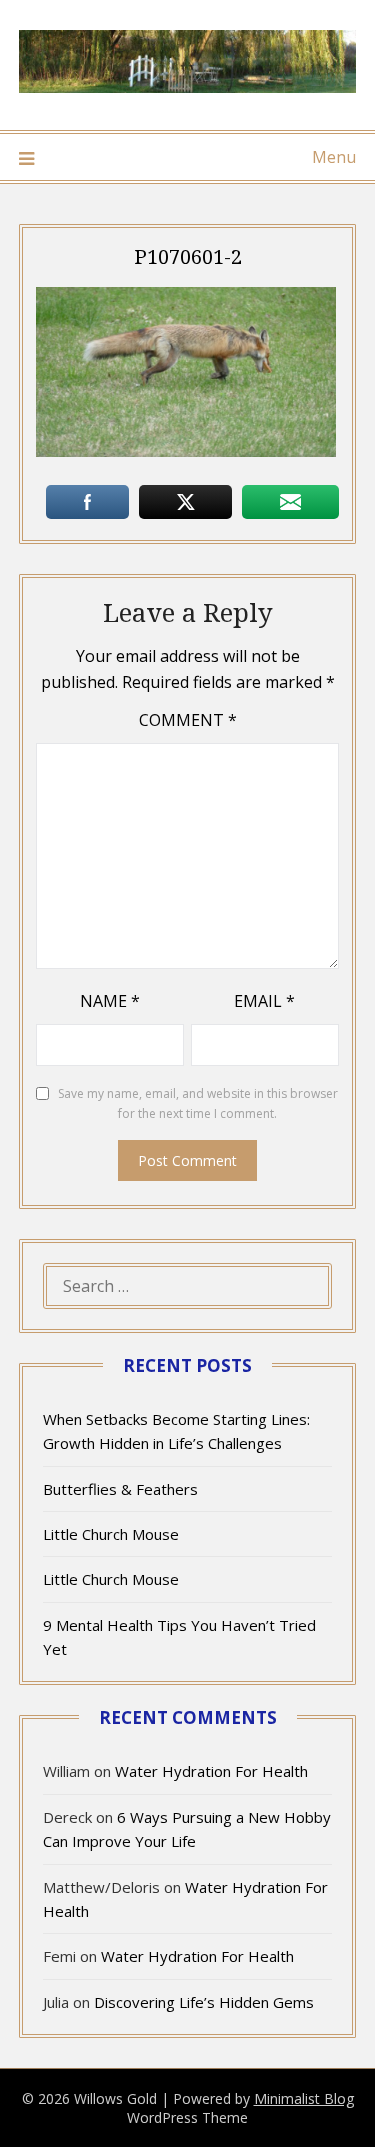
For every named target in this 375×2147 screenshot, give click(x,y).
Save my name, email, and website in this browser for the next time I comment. (198, 1103)
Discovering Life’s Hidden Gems (204, 2002)
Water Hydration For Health (211, 1771)
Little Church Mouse (111, 1534)
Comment (188, 720)
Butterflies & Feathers (120, 1489)
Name (110, 1001)
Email (264, 1001)
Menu (334, 157)
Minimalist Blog (304, 2098)
